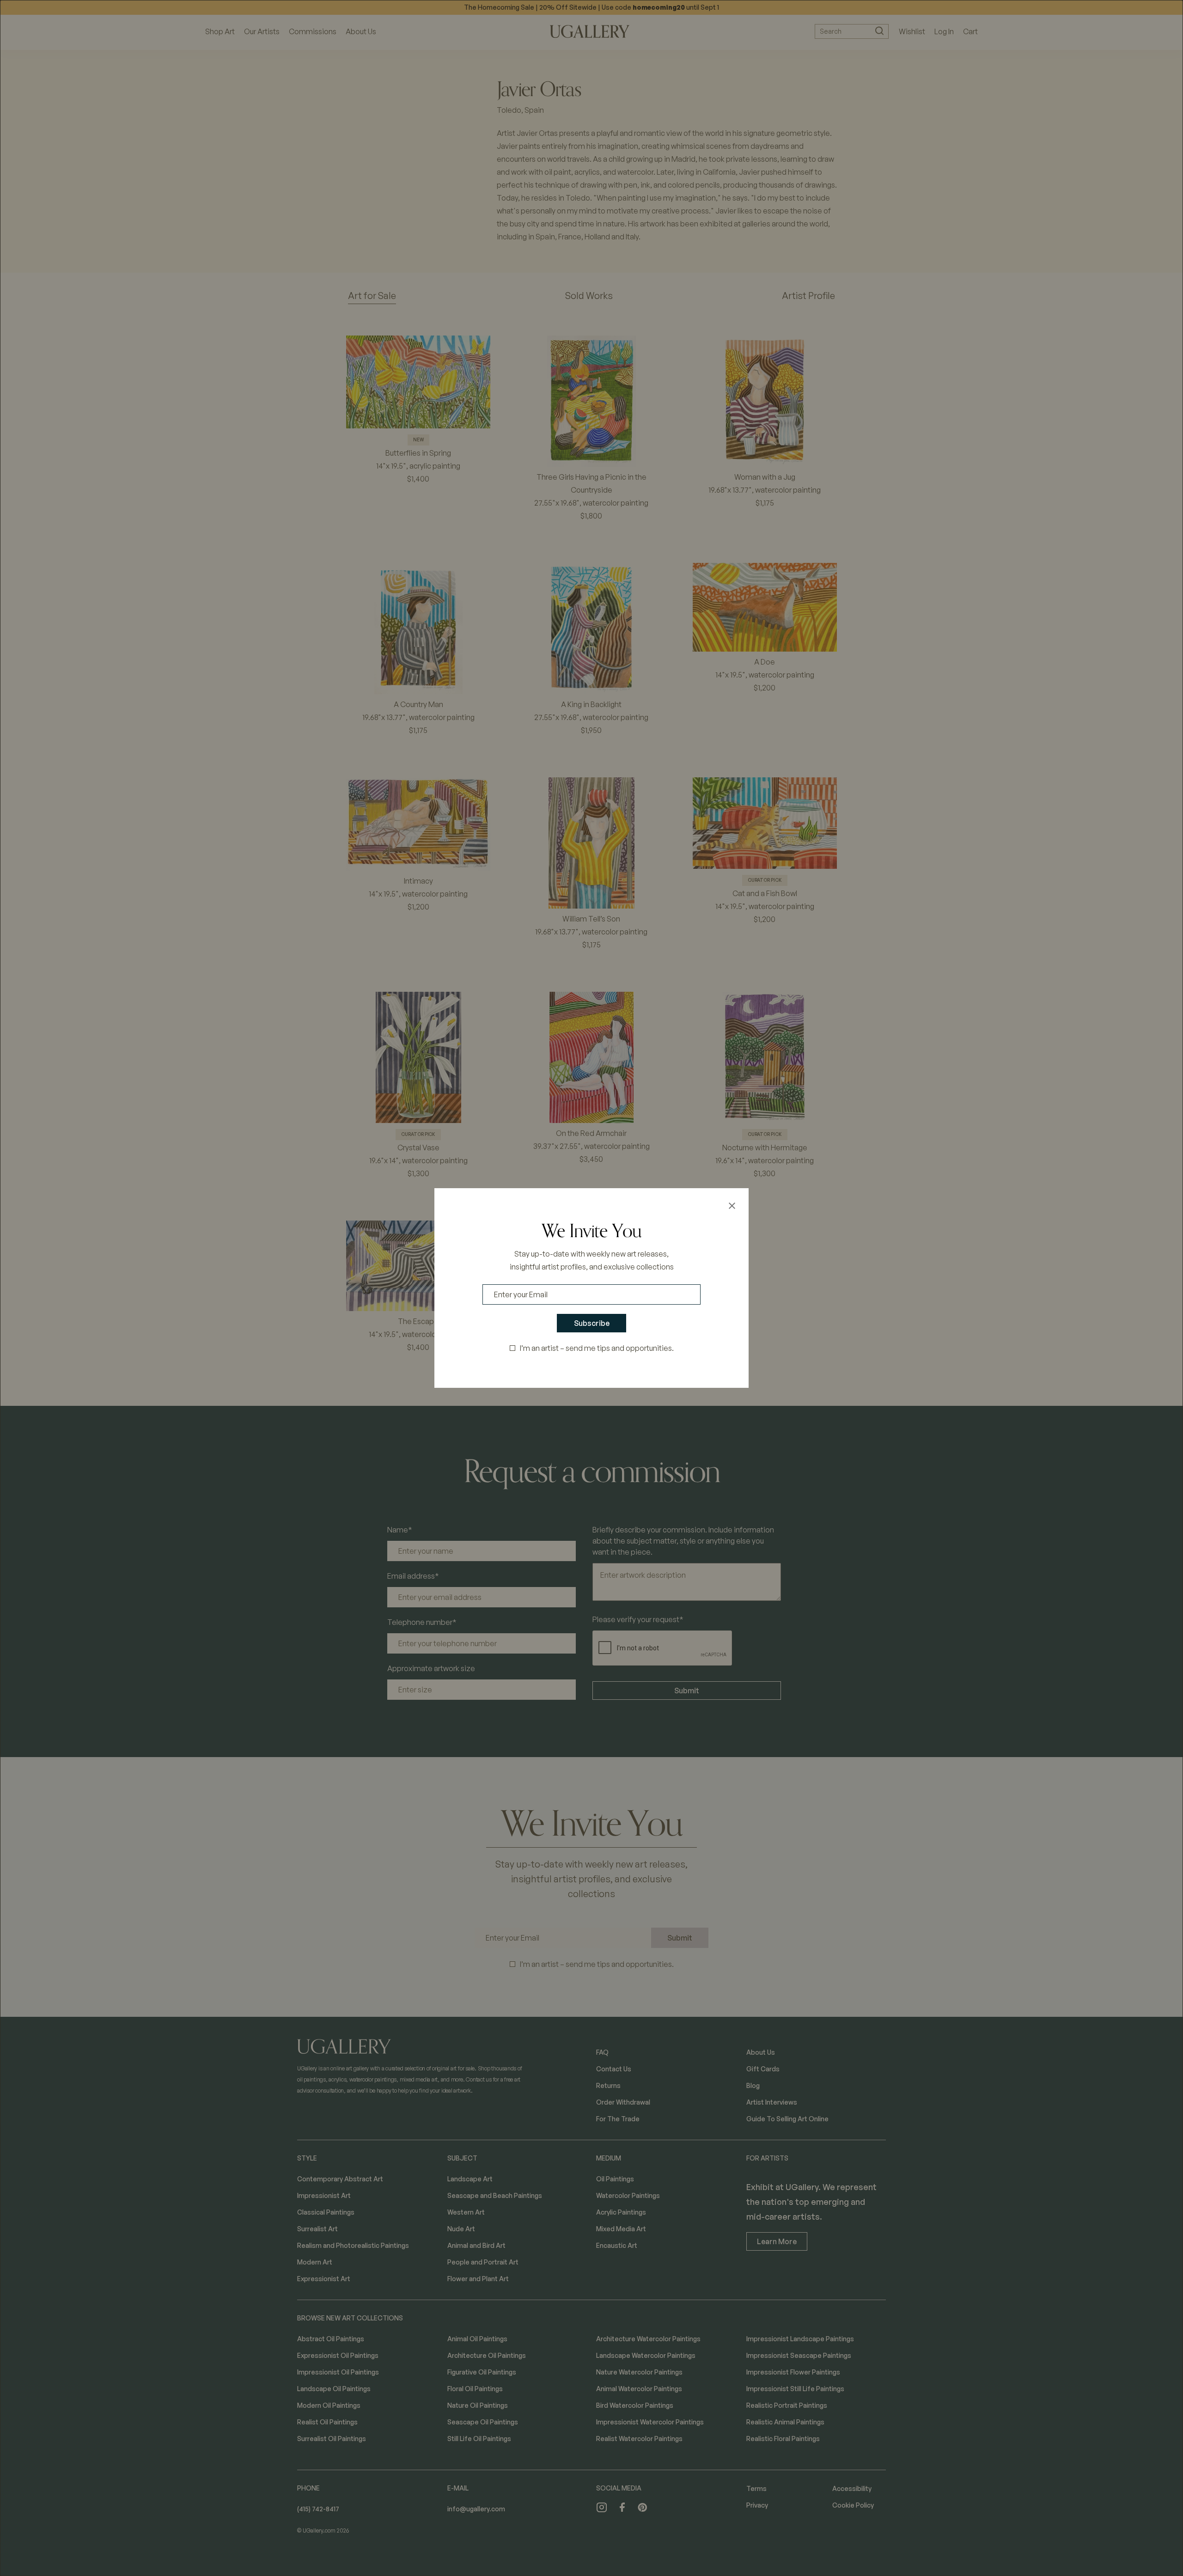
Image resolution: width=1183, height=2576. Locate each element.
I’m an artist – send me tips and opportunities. (597, 1348)
